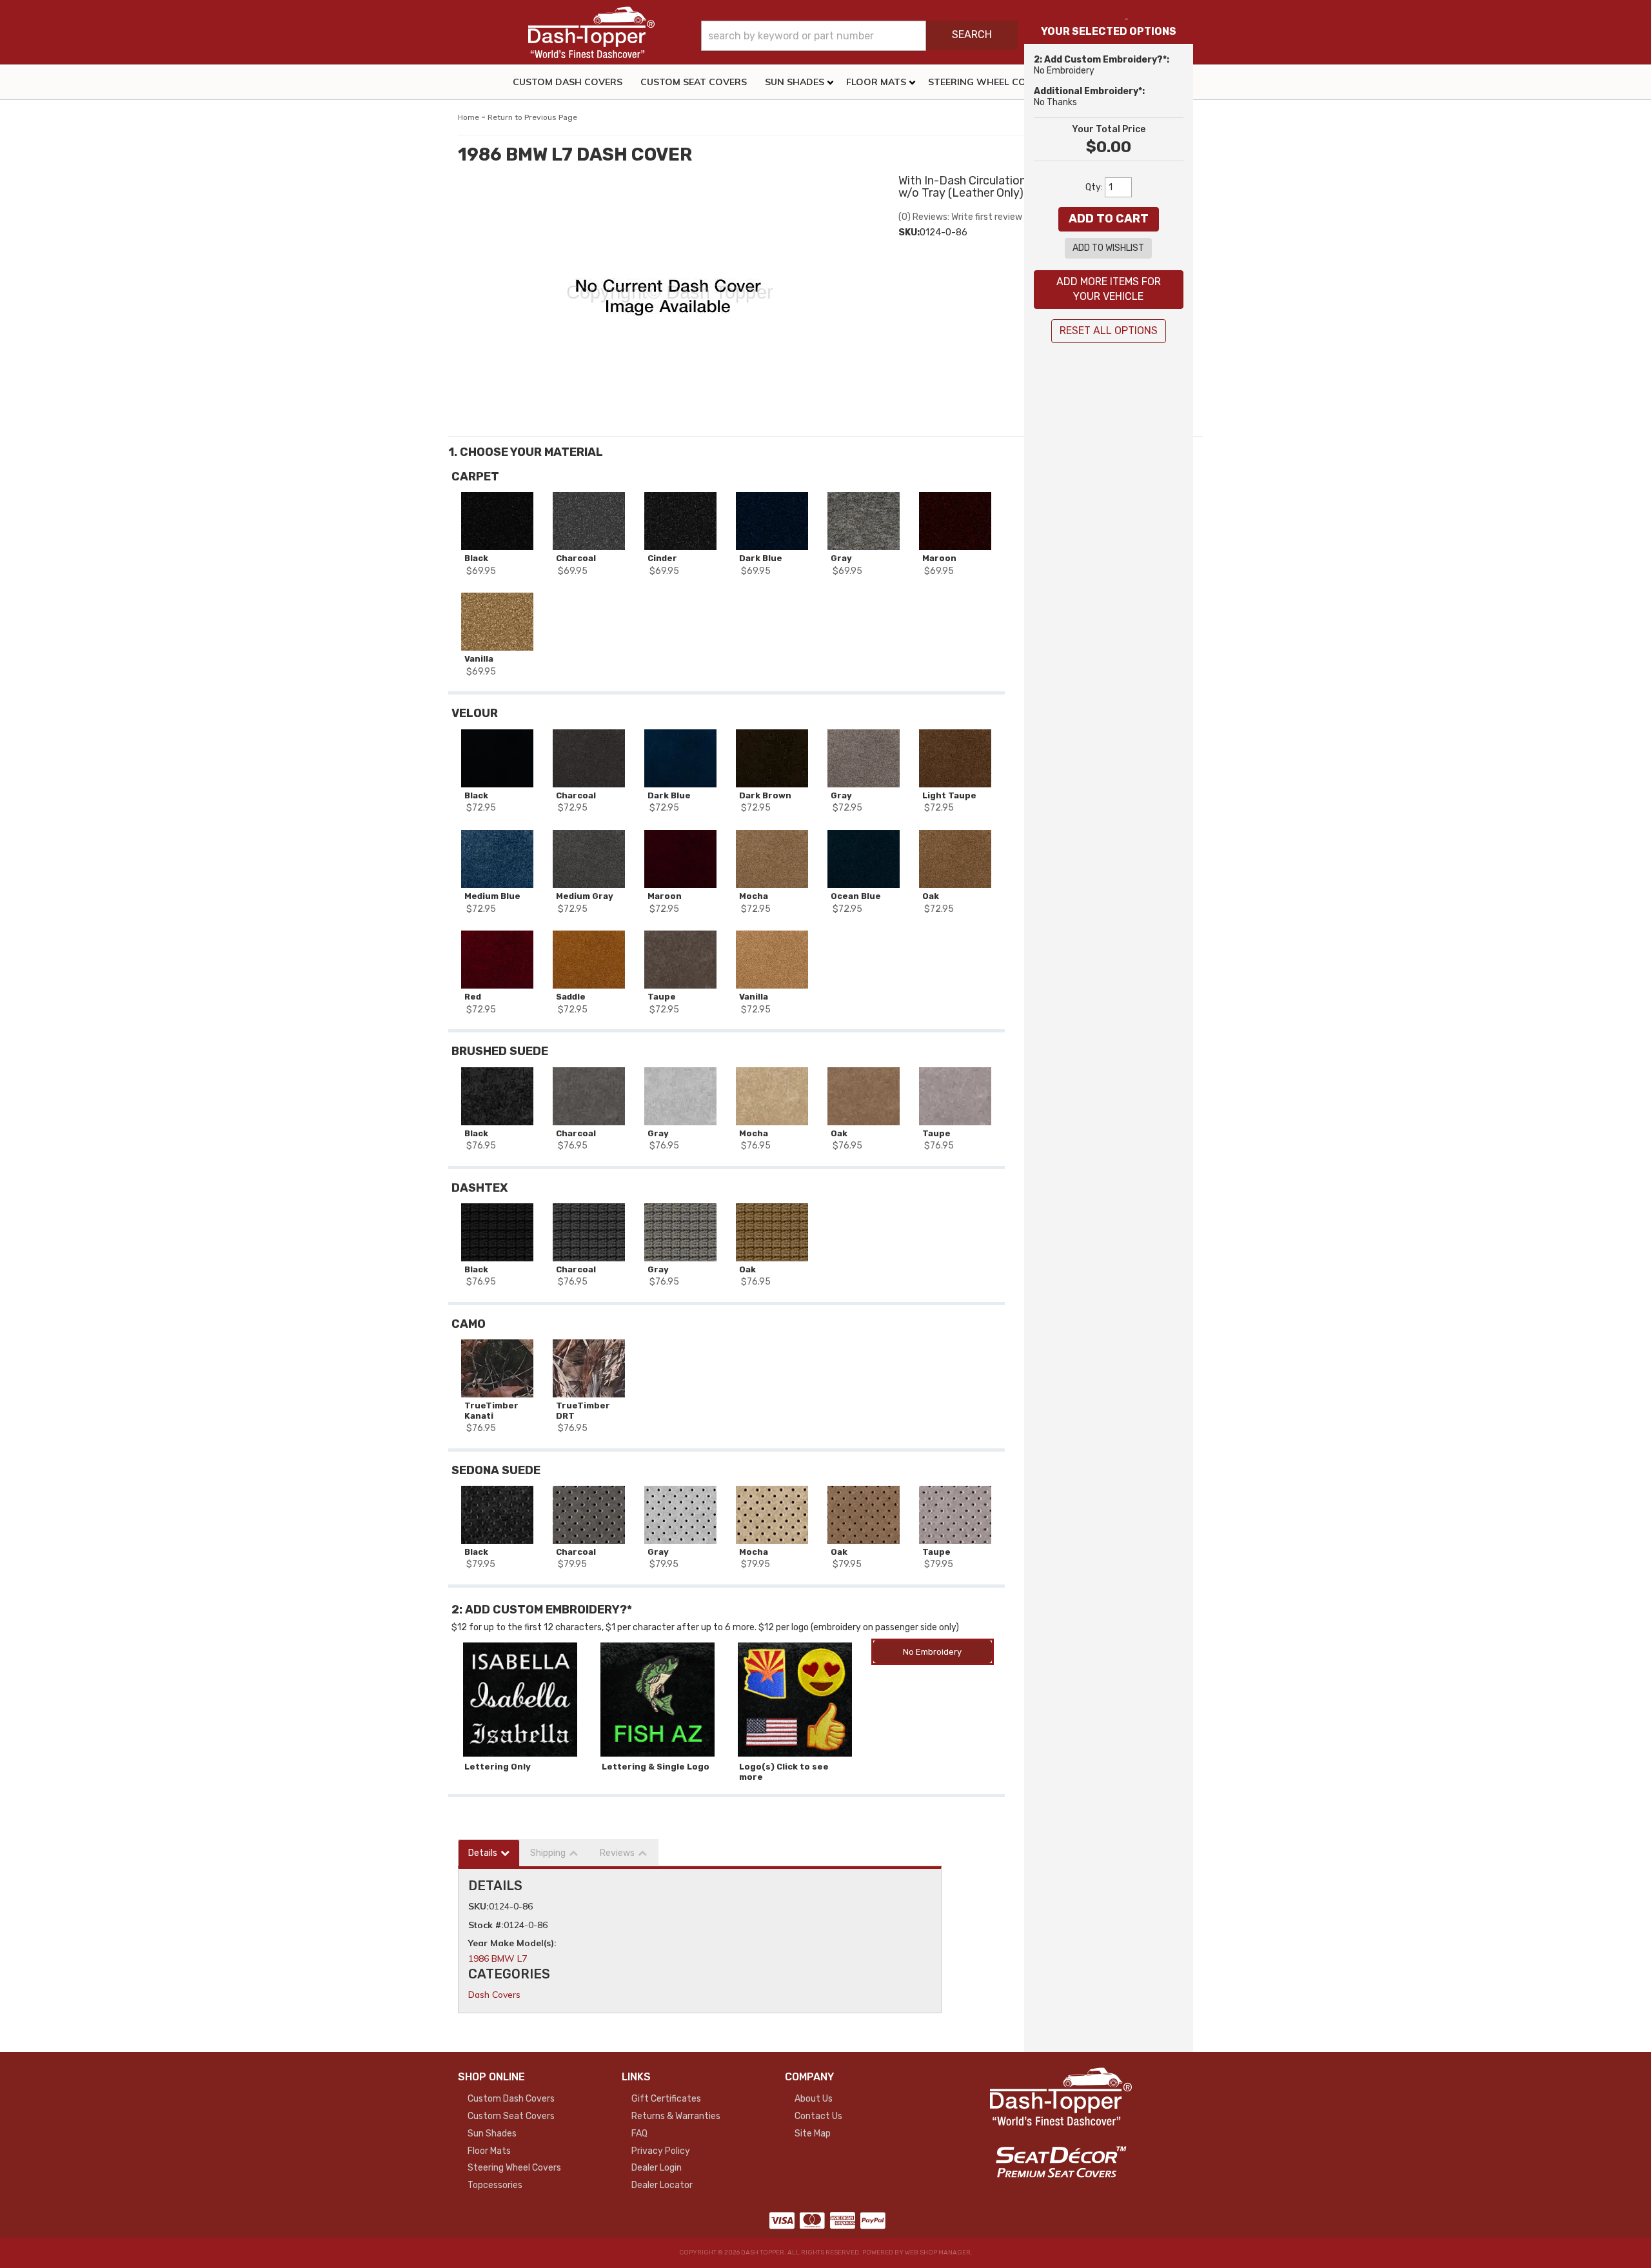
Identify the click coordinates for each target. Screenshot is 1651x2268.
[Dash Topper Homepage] (591, 32)
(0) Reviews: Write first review (960, 217)
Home (469, 117)
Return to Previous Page (532, 117)
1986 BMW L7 (498, 1958)
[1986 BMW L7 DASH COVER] (668, 297)
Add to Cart (1109, 219)
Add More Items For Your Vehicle (1109, 289)
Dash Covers (494, 1995)
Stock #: (486, 1925)
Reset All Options (1109, 330)
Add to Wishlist (1108, 248)
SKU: (909, 232)
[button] (859, 36)
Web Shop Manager (938, 2253)
